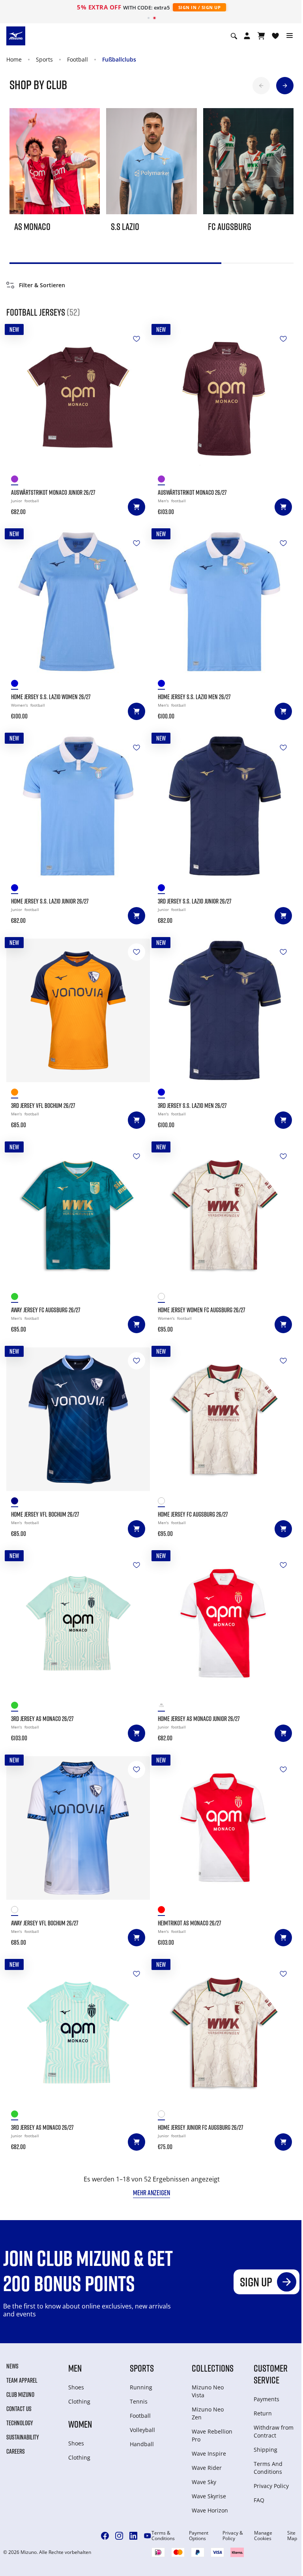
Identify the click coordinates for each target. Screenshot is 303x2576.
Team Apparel (22, 2380)
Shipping (266, 2450)
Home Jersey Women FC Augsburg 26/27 (202, 1310)
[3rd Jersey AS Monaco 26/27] (78, 1624)
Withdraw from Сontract (274, 2431)
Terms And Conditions (268, 2468)
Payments (267, 2399)
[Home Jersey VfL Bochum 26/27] (78, 1419)
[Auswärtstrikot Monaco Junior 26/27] (78, 397)
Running (141, 2387)
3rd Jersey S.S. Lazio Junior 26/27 (195, 901)
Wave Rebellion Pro (212, 2435)
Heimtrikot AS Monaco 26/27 (190, 1923)
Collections (213, 2368)
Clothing (79, 2401)
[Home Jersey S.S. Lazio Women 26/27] (78, 602)
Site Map (292, 2536)
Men (75, 2368)
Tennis (139, 2401)
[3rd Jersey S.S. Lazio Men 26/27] (225, 1010)
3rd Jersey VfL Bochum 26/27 (43, 1106)
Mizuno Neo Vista (208, 2391)
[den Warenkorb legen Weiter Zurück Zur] (137, 339)
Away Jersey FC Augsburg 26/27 (46, 1310)
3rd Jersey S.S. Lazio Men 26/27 (192, 1106)
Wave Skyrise (209, 2496)
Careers (16, 2451)
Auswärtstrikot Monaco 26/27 (192, 492)
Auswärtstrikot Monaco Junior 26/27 (53, 492)
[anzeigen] (261, 36)
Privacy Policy (271, 2486)
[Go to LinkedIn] (133, 2536)
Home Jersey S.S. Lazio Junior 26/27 (50, 901)
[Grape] (17, 480)
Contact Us (19, 2409)
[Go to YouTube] (148, 2536)
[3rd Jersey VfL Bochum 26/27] (78, 1010)
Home (14, 59)
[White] (17, 1911)
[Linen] (164, 1298)
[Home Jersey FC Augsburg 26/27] (225, 1419)
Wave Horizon (210, 2510)
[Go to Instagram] (119, 2536)
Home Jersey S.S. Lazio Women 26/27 (51, 697)
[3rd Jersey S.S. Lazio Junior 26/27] (225, 806)
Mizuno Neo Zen (208, 2413)
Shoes (76, 2387)
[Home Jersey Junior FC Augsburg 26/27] (225, 2032)
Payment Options (199, 2536)
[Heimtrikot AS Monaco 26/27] (225, 1828)
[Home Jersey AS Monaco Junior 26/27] (225, 1624)
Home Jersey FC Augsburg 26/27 (193, 1514)
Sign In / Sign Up (200, 7)
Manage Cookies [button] (263, 2536)
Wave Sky (204, 2482)
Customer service (271, 2374)
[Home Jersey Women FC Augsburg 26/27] (225, 1215)
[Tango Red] (164, 1707)
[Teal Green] (17, 1298)
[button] (261, 86)
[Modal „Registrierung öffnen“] (247, 36)
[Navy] (164, 889)
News (12, 2366)
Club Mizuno (20, 2395)
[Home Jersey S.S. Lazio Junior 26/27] (78, 806)
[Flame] (17, 1093)
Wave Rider (207, 2468)
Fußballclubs (119, 59)
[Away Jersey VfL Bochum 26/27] (78, 1828)
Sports (44, 59)
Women (80, 2424)
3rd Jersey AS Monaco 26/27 (42, 1719)
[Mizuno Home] (16, 36)
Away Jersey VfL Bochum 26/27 (45, 1923)
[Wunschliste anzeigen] (275, 36)
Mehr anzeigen (151, 2192)
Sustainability (23, 2437)
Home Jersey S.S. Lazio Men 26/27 (194, 697)
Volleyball (142, 2430)
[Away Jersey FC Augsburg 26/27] (78, 1215)
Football (78, 59)
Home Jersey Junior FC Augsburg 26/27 (201, 2127)
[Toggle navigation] (290, 36)
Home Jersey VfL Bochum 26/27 (45, 1514)
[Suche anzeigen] (234, 36)
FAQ (259, 2500)
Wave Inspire (209, 2453)
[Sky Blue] (17, 685)
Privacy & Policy (233, 2536)
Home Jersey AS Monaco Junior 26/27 (199, 1719)
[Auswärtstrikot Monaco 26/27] (225, 397)
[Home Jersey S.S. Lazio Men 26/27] (225, 602)
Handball (142, 2444)
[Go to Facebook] (105, 2536)
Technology (20, 2423)
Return (263, 2413)
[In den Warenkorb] (137, 507)
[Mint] (17, 1707)
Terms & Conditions (163, 2536)
